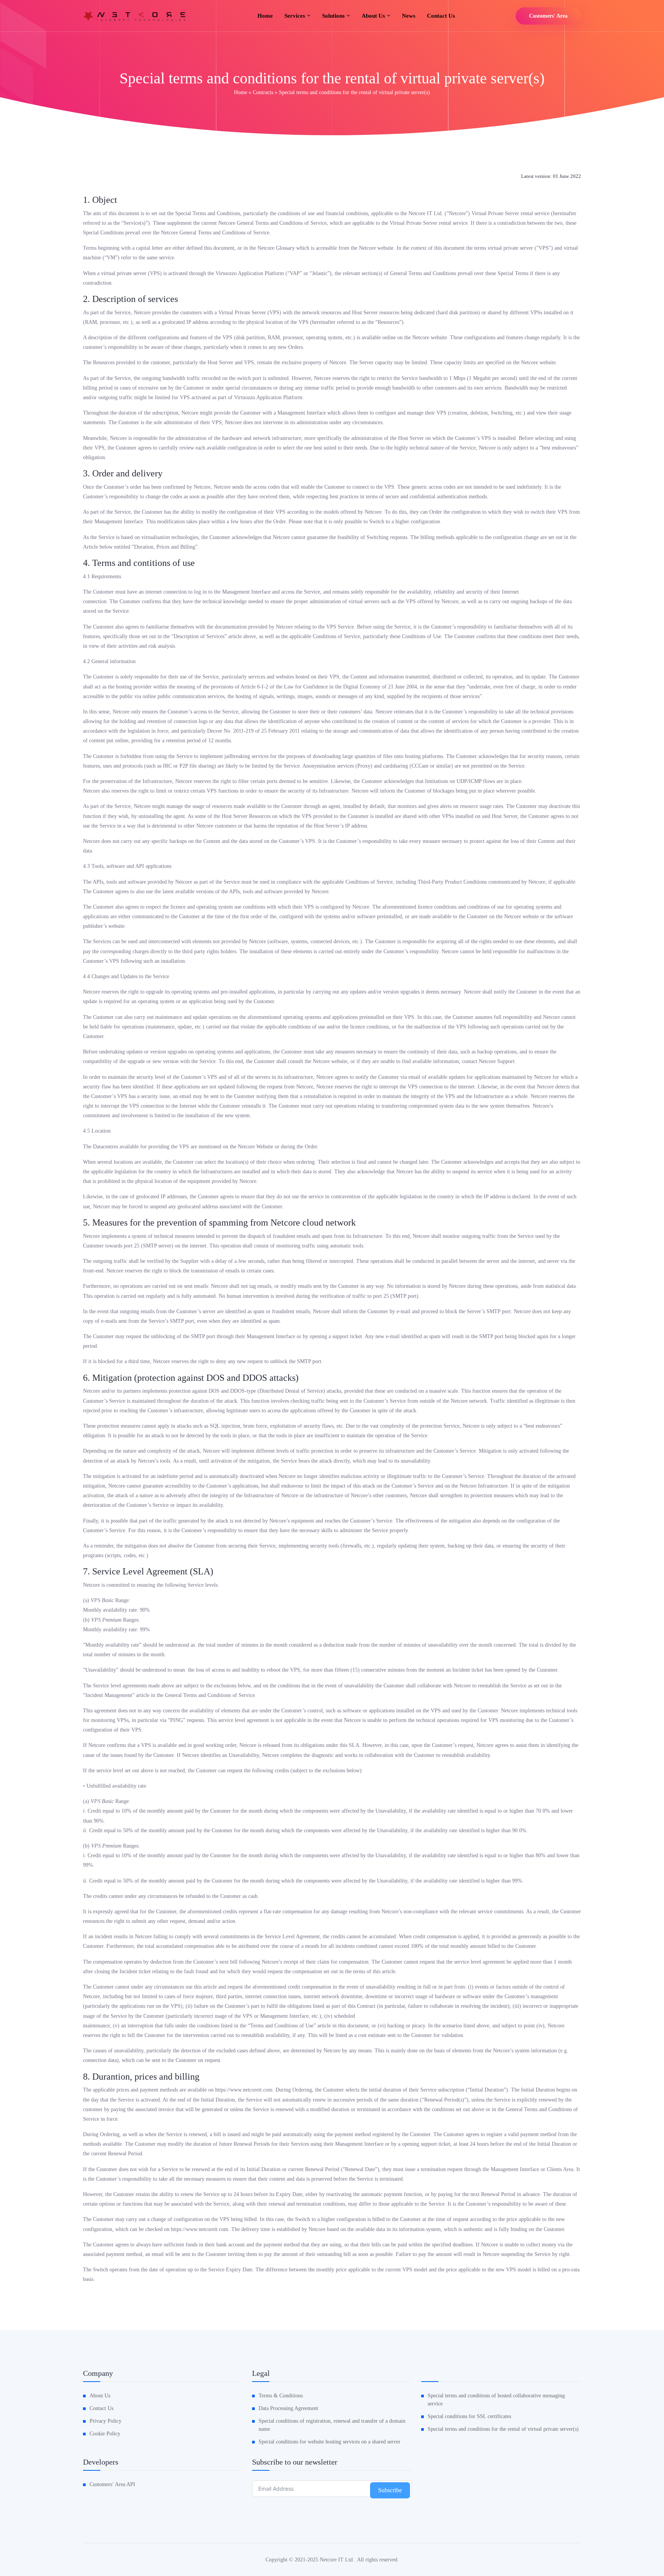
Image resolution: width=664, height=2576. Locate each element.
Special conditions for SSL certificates (469, 2416)
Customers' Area (548, 16)
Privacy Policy (105, 2421)
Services (295, 16)
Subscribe (390, 2490)
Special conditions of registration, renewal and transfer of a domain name (332, 2425)
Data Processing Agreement (288, 2408)
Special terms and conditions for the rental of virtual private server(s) (503, 2429)
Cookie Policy (105, 2434)
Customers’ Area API (112, 2484)
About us (373, 16)
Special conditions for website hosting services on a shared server (330, 2442)
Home (265, 16)
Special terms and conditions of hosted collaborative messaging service (496, 2400)
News (409, 16)
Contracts (263, 92)
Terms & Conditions (281, 2396)
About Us (100, 2396)
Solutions (333, 16)
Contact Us (441, 16)
